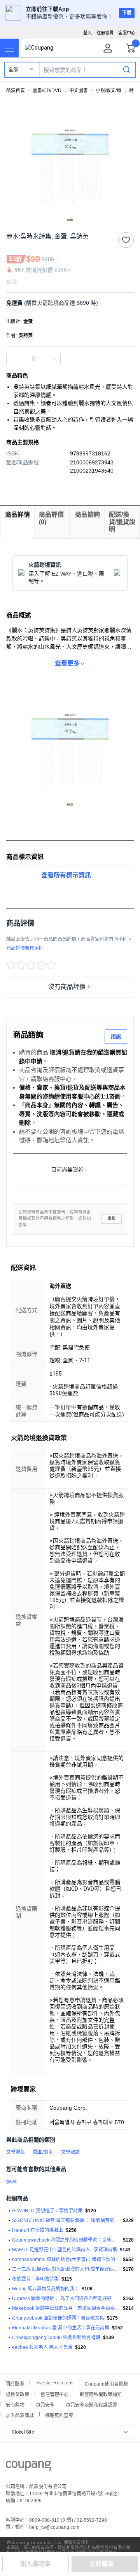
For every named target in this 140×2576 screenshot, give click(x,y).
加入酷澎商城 (20, 2415)
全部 (13, 70)
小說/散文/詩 (108, 91)
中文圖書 (79, 91)
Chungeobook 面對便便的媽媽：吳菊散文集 (58, 2318)
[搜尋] (127, 69)
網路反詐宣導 (59, 2415)
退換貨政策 (17, 2394)
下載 (127, 13)
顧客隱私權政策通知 (101, 2394)
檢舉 (112, 1219)
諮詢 (116, 1036)
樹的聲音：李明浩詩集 (35, 2279)
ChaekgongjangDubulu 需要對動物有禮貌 (56, 2338)
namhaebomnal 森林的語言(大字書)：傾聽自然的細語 (66, 2260)
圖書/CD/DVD (47, 91)
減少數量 (54, 359)
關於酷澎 (15, 2383)
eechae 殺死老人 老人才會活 (42, 2347)
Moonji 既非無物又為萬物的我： (45, 2289)
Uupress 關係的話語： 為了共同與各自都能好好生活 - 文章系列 (66, 2299)
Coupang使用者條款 (106, 2383)
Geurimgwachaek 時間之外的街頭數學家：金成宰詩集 (66, 2240)
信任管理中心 (54, 2394)
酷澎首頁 (16, 91)
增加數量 (12, 359)
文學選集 (16, 2152)
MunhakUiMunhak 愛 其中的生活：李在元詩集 (61, 2328)
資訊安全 (45, 2404)
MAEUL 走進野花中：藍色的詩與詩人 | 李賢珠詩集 (65, 2250)
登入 (87, 33)
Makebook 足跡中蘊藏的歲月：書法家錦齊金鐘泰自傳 (66, 2308)
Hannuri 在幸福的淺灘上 (38, 2230)
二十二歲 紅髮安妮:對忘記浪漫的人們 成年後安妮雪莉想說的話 (66, 2269)
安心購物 (15, 2404)
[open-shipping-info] (67, 303)
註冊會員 (105, 33)
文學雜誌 (70, 2152)
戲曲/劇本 (43, 2152)
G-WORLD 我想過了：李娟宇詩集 (47, 2211)
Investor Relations (54, 2382)
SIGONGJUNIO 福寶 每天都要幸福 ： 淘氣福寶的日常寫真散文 (66, 2220)
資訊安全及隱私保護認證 (91, 2404)
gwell (12, 2181)
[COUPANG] (29, 2467)
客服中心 (127, 33)
